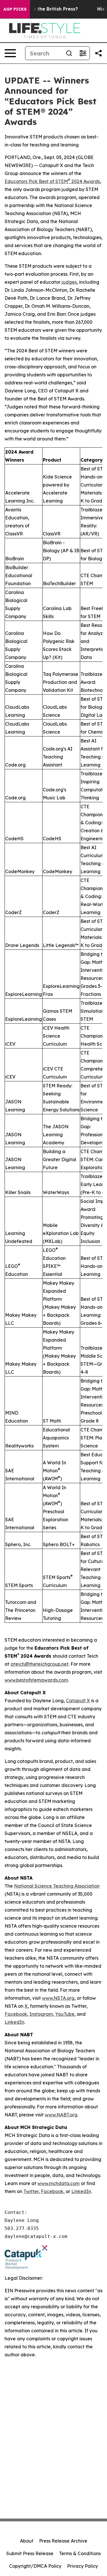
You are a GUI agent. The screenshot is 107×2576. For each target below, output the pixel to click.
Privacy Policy (82, 2566)
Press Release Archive (63, 2541)
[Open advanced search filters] (83, 53)
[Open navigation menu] (10, 53)
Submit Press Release (30, 2553)
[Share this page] (98, 53)
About (27, 2541)
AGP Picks (15, 9)
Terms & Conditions (80, 2553)
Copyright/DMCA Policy (35, 2566)
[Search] (69, 53)
